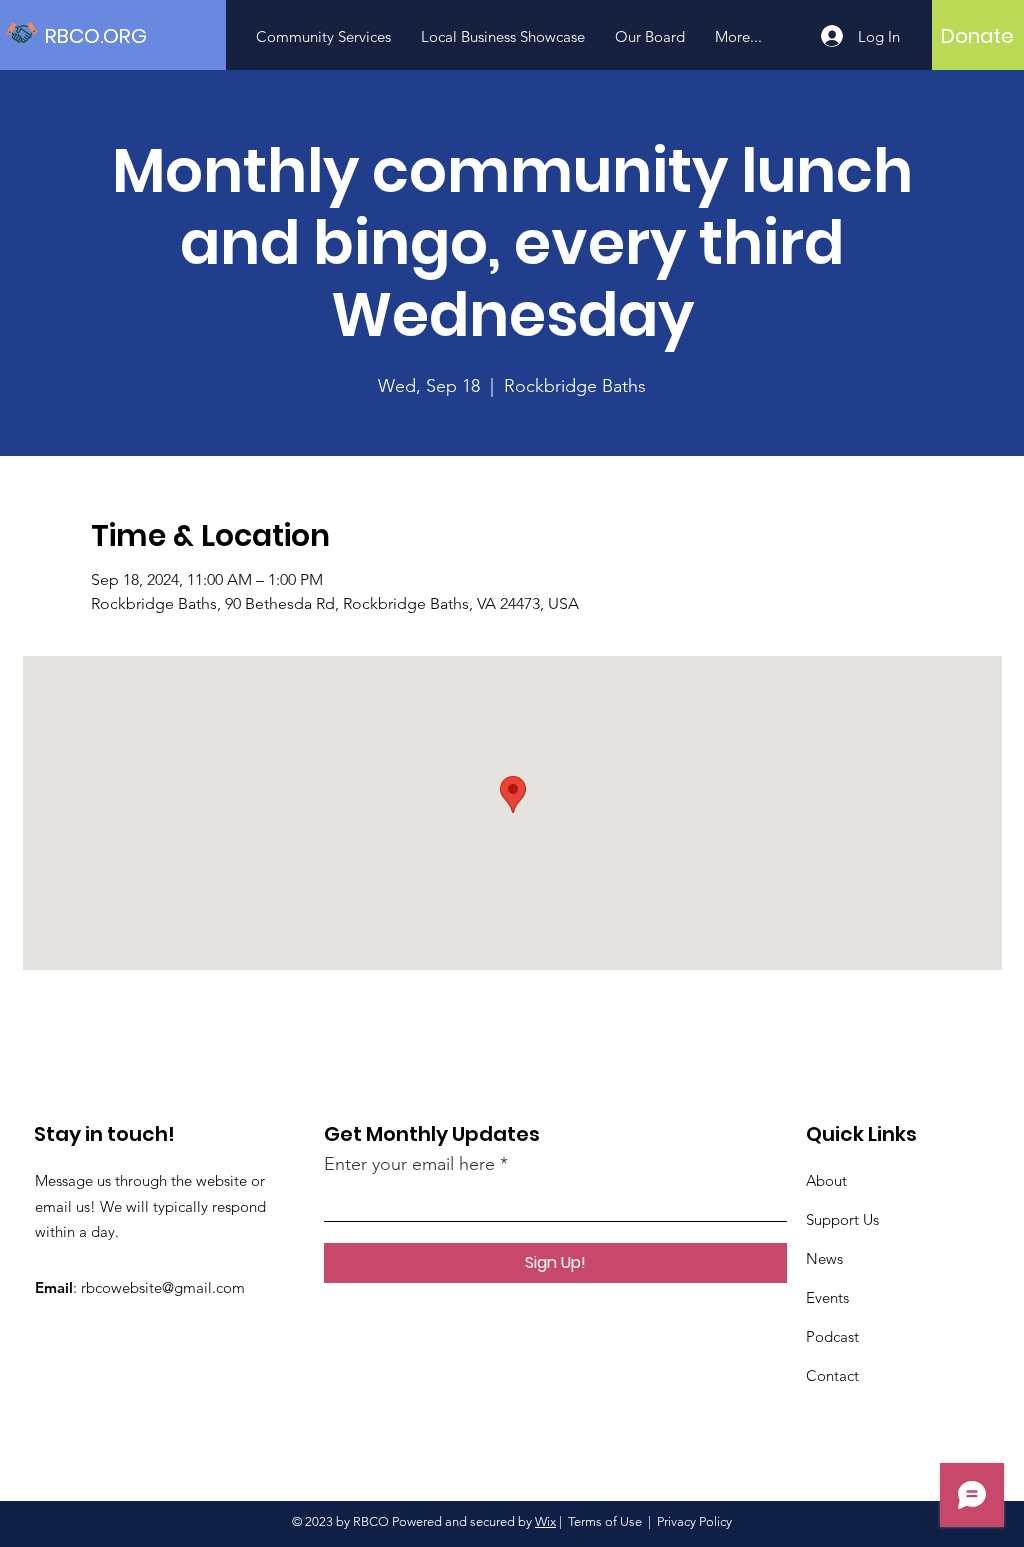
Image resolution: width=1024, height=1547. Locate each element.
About (826, 1180)
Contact (832, 1375)
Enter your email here (409, 1164)
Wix (545, 1521)
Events (827, 1297)
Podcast (832, 1336)
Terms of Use (605, 1521)
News (824, 1258)
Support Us (842, 1219)
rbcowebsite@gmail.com (163, 1287)
